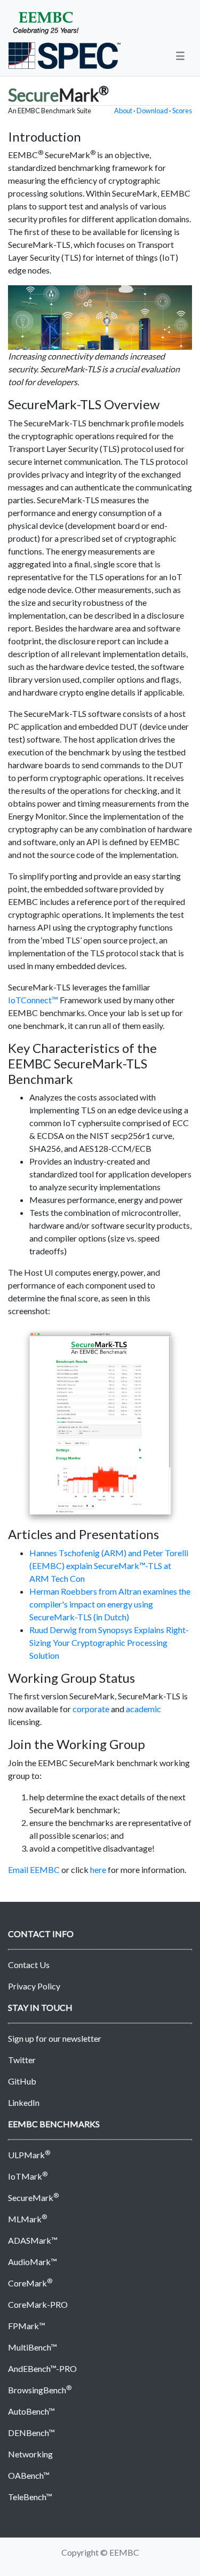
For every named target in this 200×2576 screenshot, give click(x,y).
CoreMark (30, 2283)
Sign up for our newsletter (55, 2038)
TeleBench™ (30, 2497)
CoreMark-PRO (38, 2304)
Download (152, 111)
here (98, 1869)
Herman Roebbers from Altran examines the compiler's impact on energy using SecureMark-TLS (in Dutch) (110, 1604)
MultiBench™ (33, 2347)
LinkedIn (24, 2102)
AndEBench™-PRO (42, 2368)
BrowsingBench (40, 2390)
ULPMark (29, 2155)
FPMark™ (27, 2326)
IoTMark (28, 2176)
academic (143, 1709)
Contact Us (29, 1965)
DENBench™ (31, 2433)
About (123, 111)
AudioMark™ (33, 2262)
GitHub (22, 2081)
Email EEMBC (34, 1869)
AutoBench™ (31, 2411)
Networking (30, 2454)
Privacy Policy (34, 1986)
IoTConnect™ (33, 1000)
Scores (182, 111)
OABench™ (29, 2475)
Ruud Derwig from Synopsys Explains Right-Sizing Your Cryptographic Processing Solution (109, 1642)
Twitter (22, 2060)
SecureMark (33, 2198)
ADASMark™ (33, 2240)
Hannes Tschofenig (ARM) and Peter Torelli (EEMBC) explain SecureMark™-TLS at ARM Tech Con (109, 1566)
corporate (91, 1709)
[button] (180, 56)
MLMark (27, 2219)
